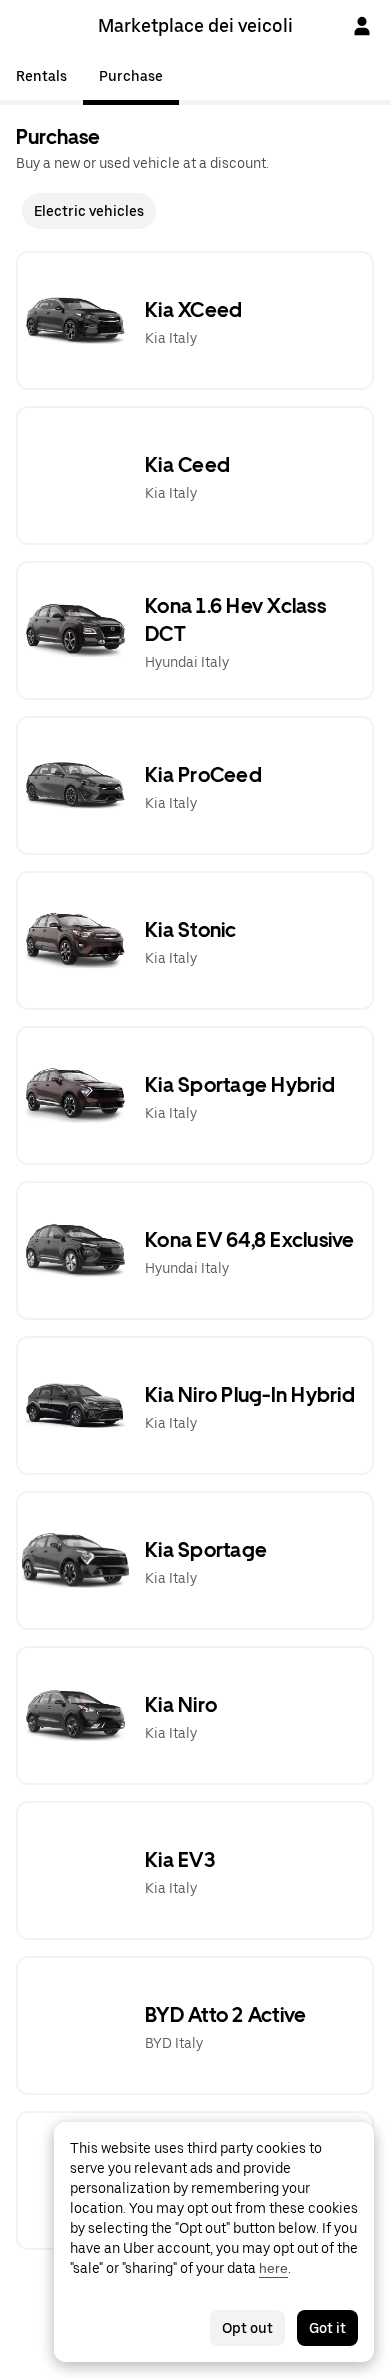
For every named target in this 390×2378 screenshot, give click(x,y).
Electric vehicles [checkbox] (89, 211)
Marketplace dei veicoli (195, 25)
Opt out (247, 2328)
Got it (327, 2328)
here (273, 2268)
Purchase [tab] (131, 76)
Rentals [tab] (41, 76)
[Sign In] (362, 26)
